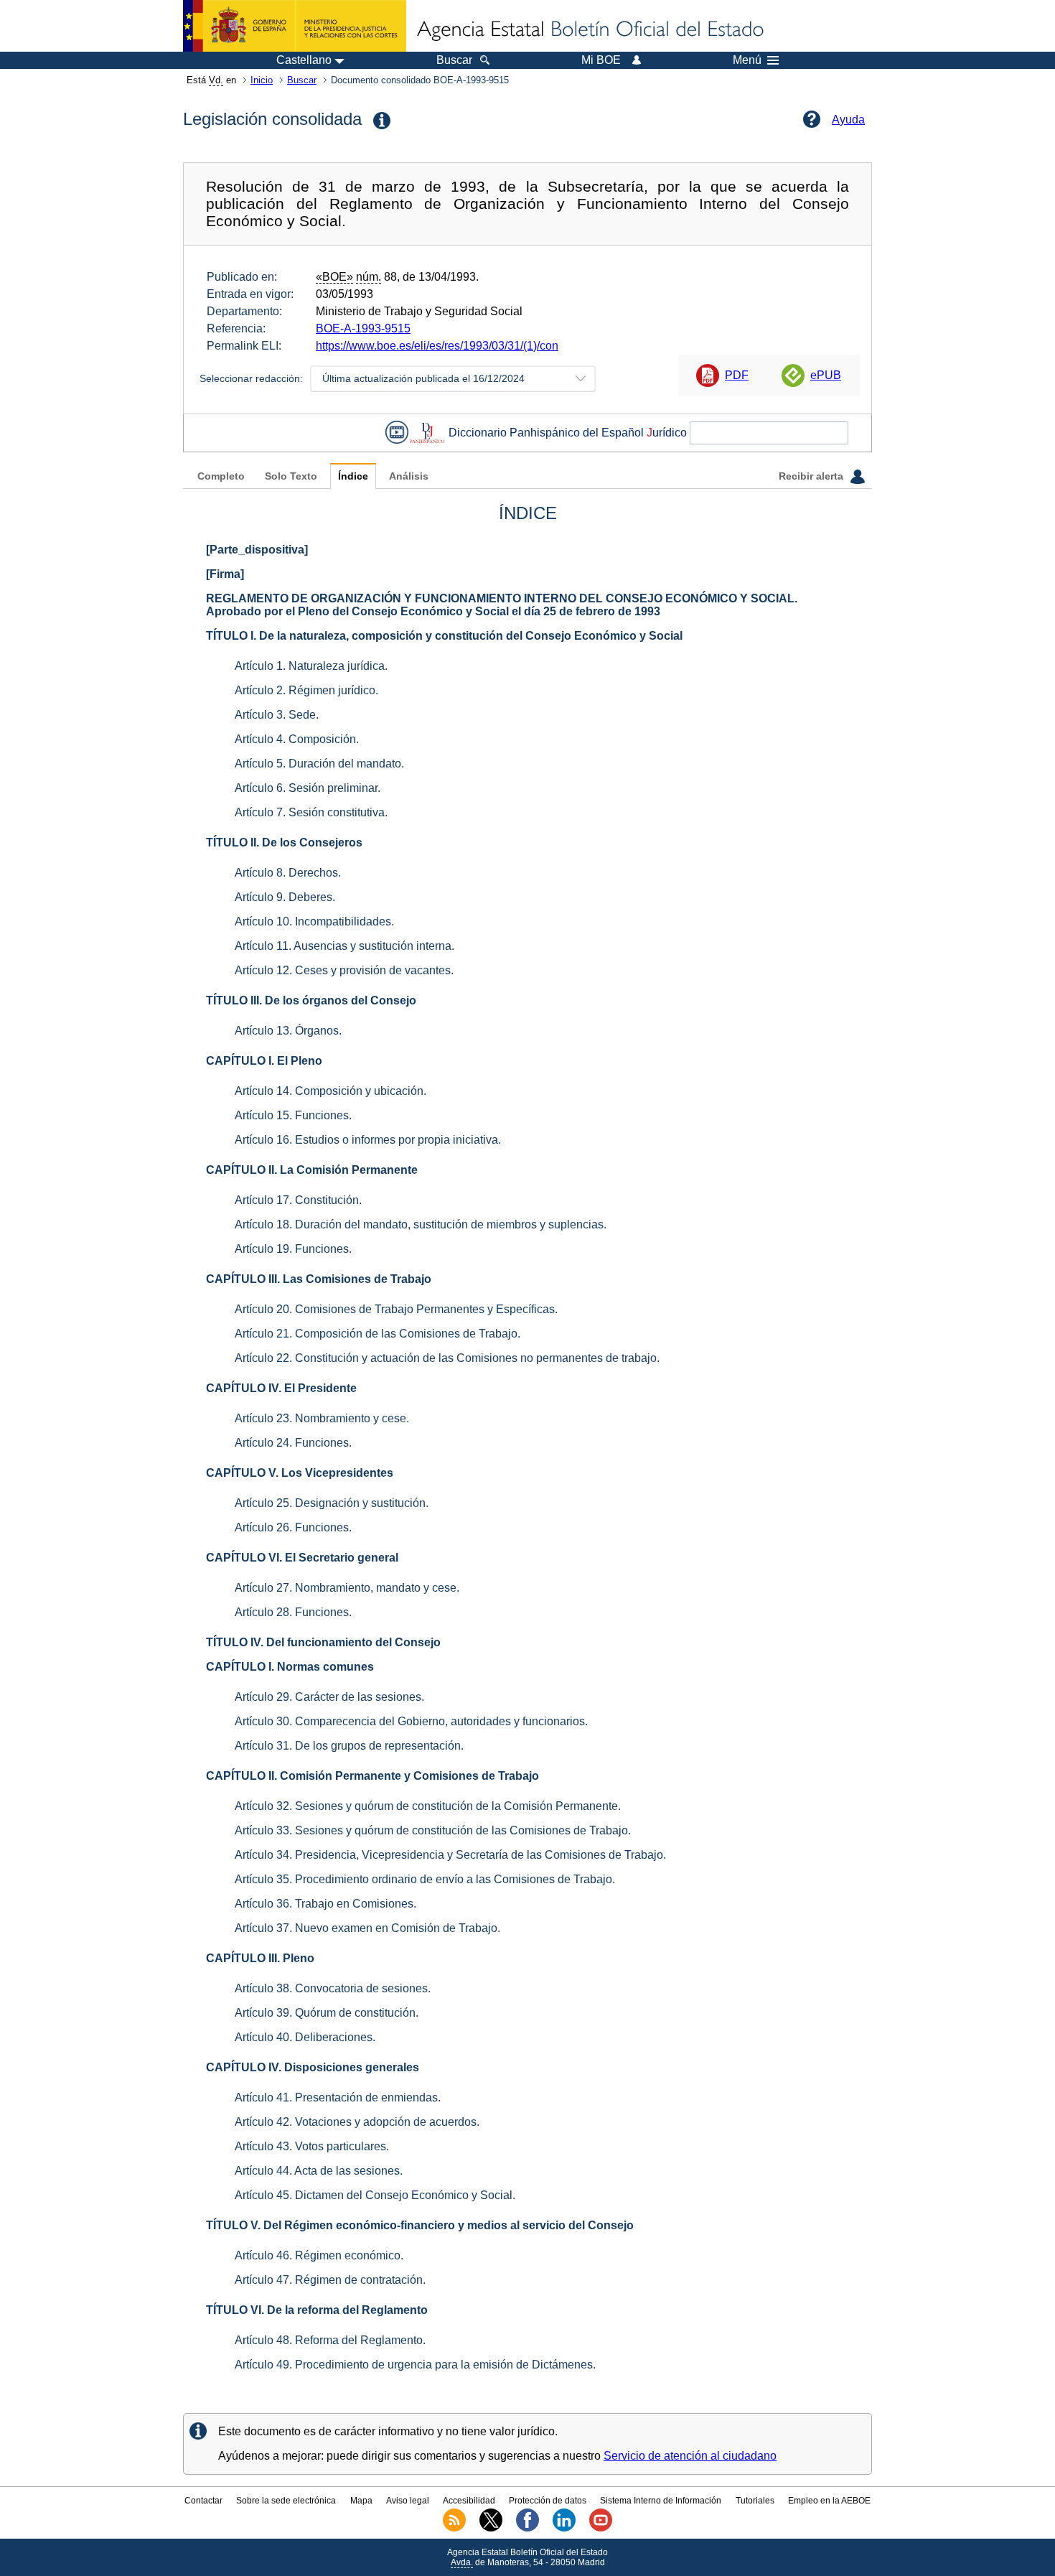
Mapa (361, 2501)
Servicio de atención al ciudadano (690, 2456)
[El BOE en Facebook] (527, 2529)
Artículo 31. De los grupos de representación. (349, 1746)
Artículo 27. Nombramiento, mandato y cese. (347, 1588)
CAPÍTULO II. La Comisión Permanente (312, 1170)
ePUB (826, 375)
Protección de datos (548, 2501)
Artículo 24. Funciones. (293, 1443)
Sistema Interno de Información (661, 2501)
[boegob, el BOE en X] (491, 2529)
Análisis (409, 476)
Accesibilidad (469, 2501)
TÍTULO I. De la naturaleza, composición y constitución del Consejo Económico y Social (444, 636)
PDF (737, 375)
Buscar (302, 80)
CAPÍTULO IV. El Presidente (281, 1388)
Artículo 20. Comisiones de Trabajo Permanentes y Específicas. (396, 1309)
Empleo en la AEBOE (829, 2501)
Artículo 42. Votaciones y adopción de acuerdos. (357, 2122)
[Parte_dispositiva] (257, 550)
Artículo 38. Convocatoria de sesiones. (333, 1988)
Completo (221, 476)
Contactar (203, 2501)
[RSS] (454, 2529)
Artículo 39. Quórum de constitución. (327, 2013)
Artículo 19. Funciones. (293, 1249)
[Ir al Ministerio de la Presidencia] (295, 26)
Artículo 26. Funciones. (293, 1527)
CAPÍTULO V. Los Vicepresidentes (300, 1473)
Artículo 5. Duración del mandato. (319, 764)
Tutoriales (755, 2501)
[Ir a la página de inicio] (589, 30)
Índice (353, 476)
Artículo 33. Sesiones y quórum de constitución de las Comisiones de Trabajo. (433, 1830)
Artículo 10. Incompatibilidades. (314, 921)
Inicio (262, 80)
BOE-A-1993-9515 (363, 328)
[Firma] (225, 574)
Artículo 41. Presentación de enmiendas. (338, 2097)
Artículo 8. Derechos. (288, 873)
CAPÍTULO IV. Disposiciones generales (313, 2067)
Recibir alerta (812, 476)
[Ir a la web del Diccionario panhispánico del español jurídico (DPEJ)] (427, 433)
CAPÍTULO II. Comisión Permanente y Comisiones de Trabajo (372, 1776)
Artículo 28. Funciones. (293, 1612)
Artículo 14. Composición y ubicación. (330, 1091)
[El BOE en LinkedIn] (564, 2529)
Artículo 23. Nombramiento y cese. (322, 1418)
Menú (747, 60)
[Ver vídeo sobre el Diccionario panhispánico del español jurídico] (397, 433)
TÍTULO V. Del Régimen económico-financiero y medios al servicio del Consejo (420, 2225)
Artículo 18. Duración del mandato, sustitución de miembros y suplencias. (421, 1224)
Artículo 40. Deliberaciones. (305, 2037)
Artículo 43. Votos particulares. (312, 2146)
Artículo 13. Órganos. (288, 1031)
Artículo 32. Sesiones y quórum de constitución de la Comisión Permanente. (428, 1806)
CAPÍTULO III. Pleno (260, 1958)
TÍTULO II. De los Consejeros (284, 843)
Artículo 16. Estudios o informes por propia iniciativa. (368, 1140)
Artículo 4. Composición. (297, 739)
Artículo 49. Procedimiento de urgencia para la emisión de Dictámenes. (415, 2365)
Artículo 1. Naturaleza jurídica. (311, 666)
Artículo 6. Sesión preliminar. (308, 788)
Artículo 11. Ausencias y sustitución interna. (344, 946)
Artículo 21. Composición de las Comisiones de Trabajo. (378, 1334)
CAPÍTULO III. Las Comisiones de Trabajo (319, 1279)
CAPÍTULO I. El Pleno (264, 1061)
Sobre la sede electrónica (286, 2501)
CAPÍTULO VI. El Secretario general (302, 1558)
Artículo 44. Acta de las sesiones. (319, 2171)
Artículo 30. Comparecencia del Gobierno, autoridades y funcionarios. (411, 1721)
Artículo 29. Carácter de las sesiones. (329, 1697)
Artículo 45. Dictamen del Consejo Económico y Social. (375, 2195)
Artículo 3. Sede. (277, 715)
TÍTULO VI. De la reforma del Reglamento (317, 2310)
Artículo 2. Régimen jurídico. (306, 690)
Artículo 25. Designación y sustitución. (332, 1503)
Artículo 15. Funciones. (293, 1115)
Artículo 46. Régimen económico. (319, 2255)
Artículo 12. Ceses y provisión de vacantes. (344, 970)
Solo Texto (291, 476)
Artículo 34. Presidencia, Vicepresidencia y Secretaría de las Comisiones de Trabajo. (450, 1855)
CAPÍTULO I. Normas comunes (290, 1667)
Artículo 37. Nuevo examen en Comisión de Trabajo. (367, 1928)
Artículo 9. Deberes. (285, 897)
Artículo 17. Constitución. (298, 1200)
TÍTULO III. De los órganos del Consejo (311, 1000)
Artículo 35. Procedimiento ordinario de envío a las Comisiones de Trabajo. (425, 1879)
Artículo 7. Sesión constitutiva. (311, 812)
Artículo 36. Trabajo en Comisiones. (325, 1904)
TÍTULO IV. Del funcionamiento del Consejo (323, 1642)
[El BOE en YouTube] (601, 2529)
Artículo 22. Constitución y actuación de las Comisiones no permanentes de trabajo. (447, 1358)
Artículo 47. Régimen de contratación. (330, 2280)
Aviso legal (408, 2501)
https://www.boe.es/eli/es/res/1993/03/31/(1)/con (437, 346)
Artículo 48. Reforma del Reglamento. (330, 2340)
